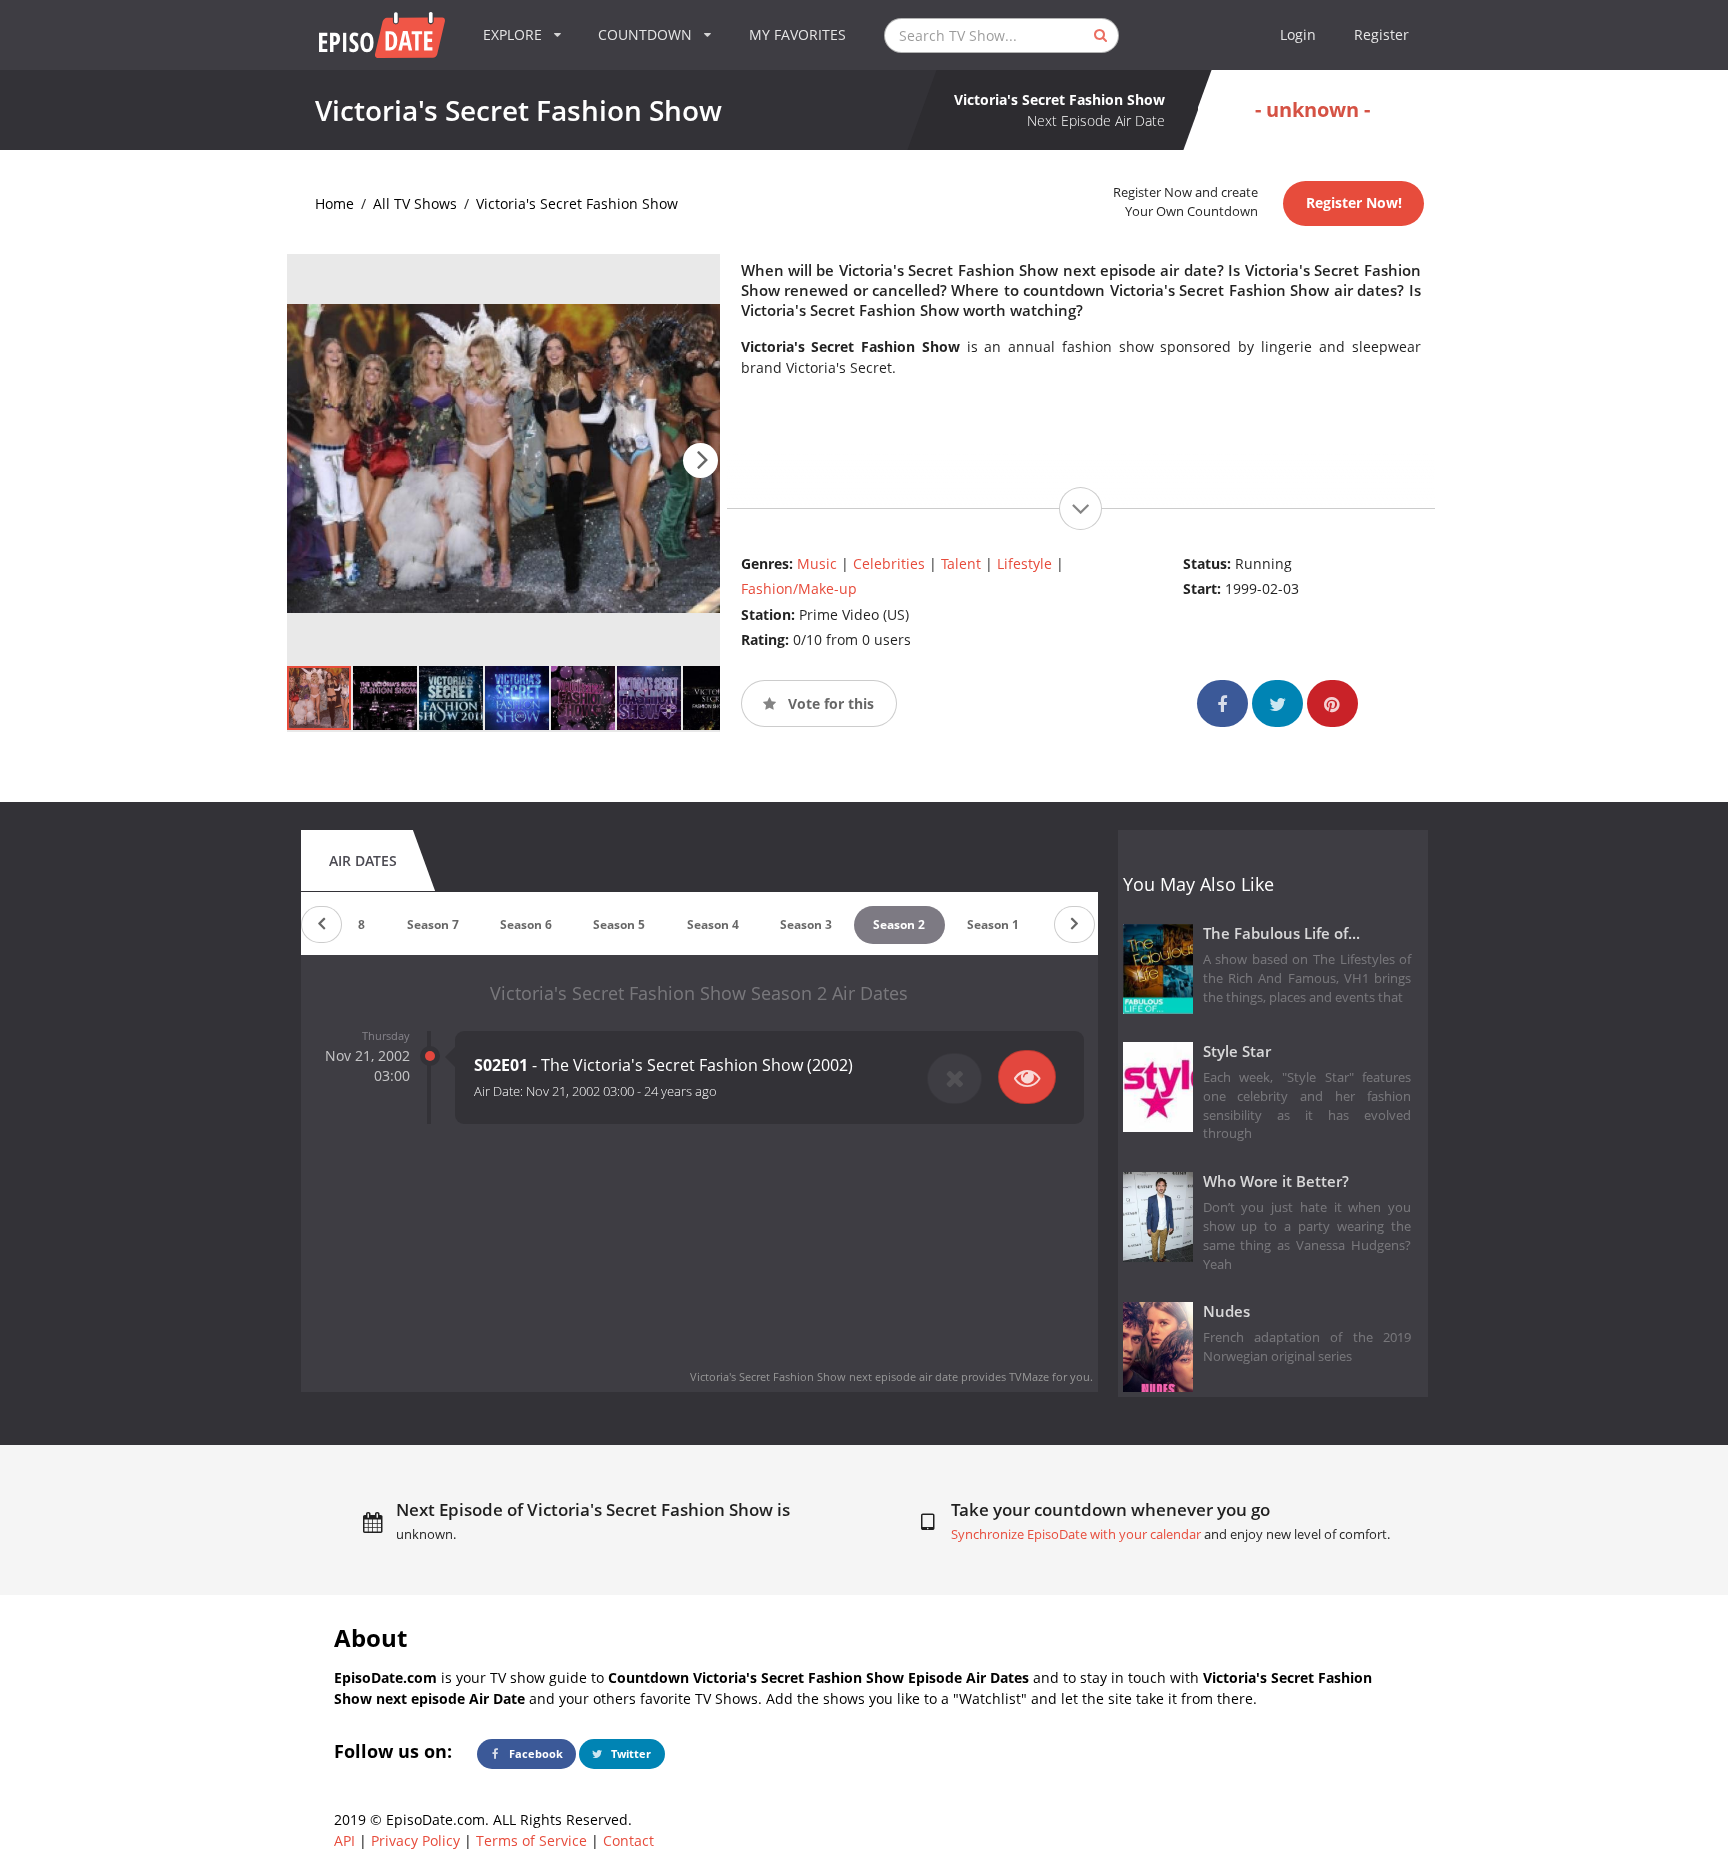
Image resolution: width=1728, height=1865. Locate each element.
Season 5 (619, 924)
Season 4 (713, 924)
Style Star (1237, 1051)
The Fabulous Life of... (1281, 933)
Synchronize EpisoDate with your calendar (1076, 1534)
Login (1298, 34)
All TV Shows (415, 203)
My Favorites (797, 34)
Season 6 (526, 924)
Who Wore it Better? (1276, 1181)
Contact (628, 1840)
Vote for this (829, 703)
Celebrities (889, 563)
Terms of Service (531, 1840)
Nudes (1226, 1311)
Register (1381, 34)
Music (817, 563)
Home (334, 203)
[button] (700, 460)
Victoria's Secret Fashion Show (577, 203)
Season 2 (899, 924)
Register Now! (1354, 202)
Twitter (629, 1753)
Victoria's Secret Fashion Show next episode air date (824, 1376)
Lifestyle (1024, 563)
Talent (961, 563)
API (344, 1840)
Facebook (534, 1753)
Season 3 (806, 924)
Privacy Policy (415, 1840)
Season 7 (433, 924)
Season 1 (993, 924)
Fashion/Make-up (799, 588)
